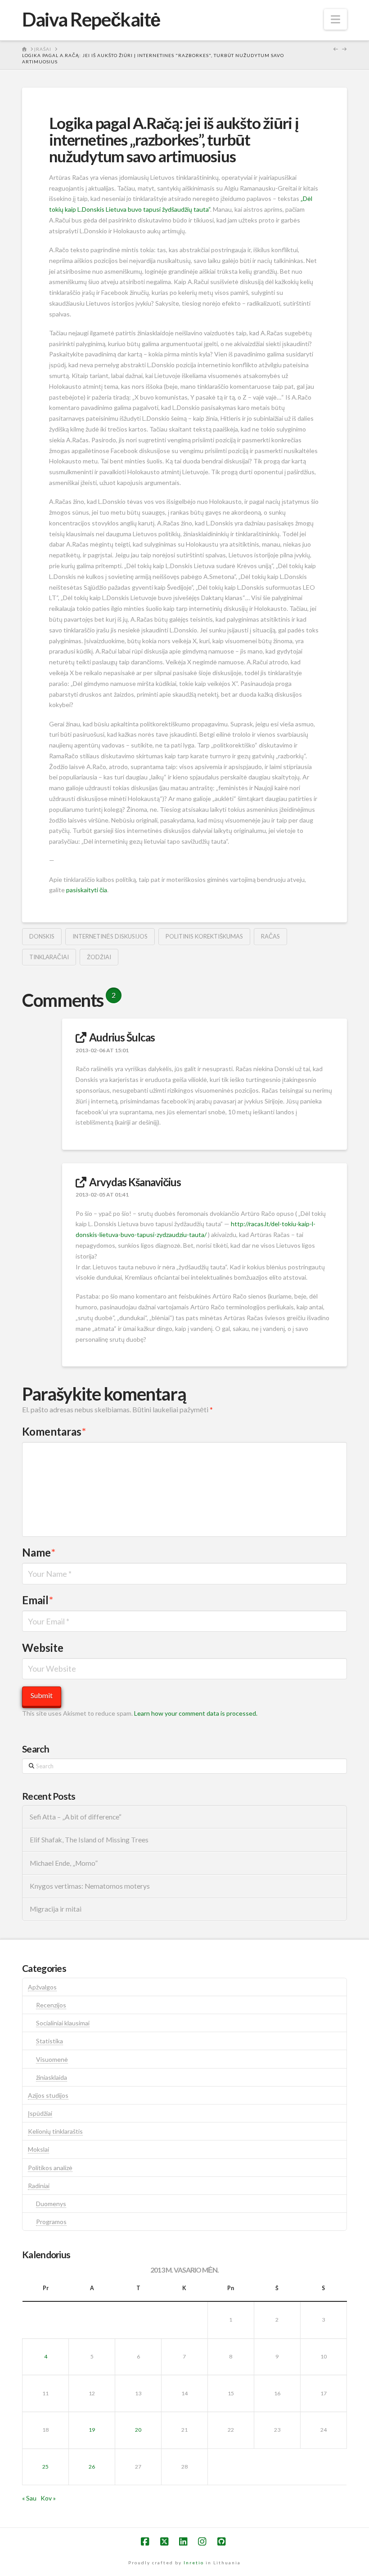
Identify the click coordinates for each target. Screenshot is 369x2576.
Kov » (48, 2498)
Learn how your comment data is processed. (196, 1713)
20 (138, 2430)
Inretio (194, 2563)
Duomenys (51, 2204)
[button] (335, 19)
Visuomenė (52, 2059)
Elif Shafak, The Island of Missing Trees (89, 1840)
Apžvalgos (42, 1987)
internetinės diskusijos (110, 936)
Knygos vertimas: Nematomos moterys (90, 1886)
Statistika (49, 2041)
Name (39, 1552)
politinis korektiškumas (204, 936)
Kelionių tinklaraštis (55, 2131)
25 (45, 2467)
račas (270, 936)
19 (92, 2430)
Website (43, 1648)
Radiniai (39, 2186)
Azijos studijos (48, 2095)
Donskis (42, 936)
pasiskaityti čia (87, 890)
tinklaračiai (49, 957)
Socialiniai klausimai (63, 2023)
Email (38, 1600)
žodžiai (99, 957)
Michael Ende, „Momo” (64, 1863)
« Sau (29, 2498)
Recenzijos (51, 2005)
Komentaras (54, 1431)
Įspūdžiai (40, 2113)
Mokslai (38, 2149)
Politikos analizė (50, 2168)
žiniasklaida (52, 2077)
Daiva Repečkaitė (91, 19)
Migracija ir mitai (56, 1909)
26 (92, 2467)
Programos (51, 2222)
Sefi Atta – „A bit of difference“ (76, 1817)
